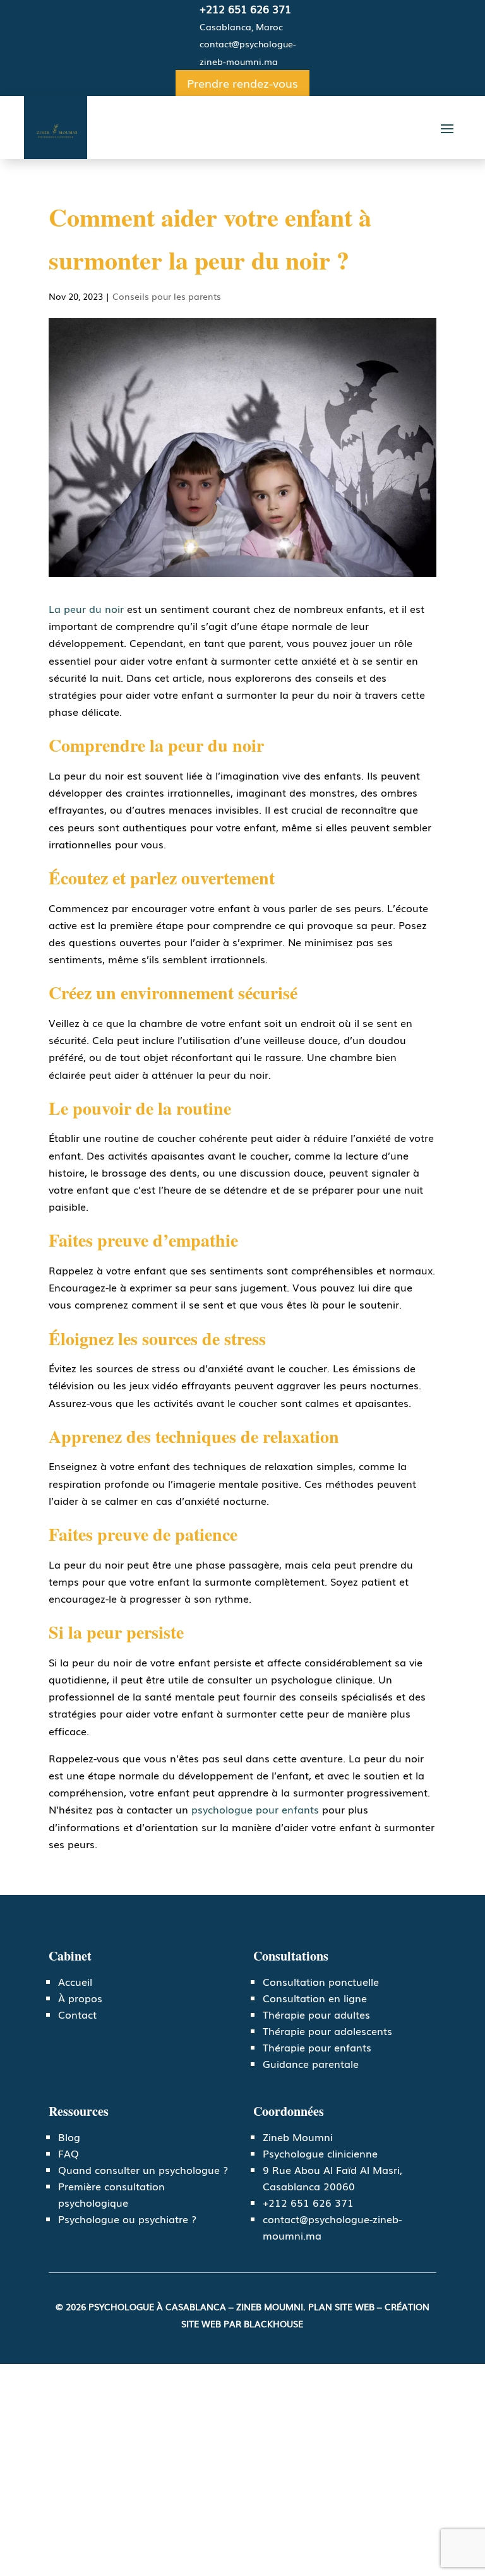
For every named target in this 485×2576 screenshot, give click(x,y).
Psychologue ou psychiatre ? (127, 2219)
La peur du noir (86, 608)
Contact (77, 2014)
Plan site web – (346, 2306)
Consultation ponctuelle (321, 1981)
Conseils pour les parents (167, 296)
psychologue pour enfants (255, 1809)
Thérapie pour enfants (317, 2047)
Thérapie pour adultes (316, 2014)
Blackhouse (273, 2324)
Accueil (75, 1981)
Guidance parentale (311, 2063)
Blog (69, 2137)
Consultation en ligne (315, 1998)
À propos (80, 1998)
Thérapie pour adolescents (327, 2031)
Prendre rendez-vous (242, 83)
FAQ (69, 2153)
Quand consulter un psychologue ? (143, 2169)
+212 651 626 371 (245, 9)
